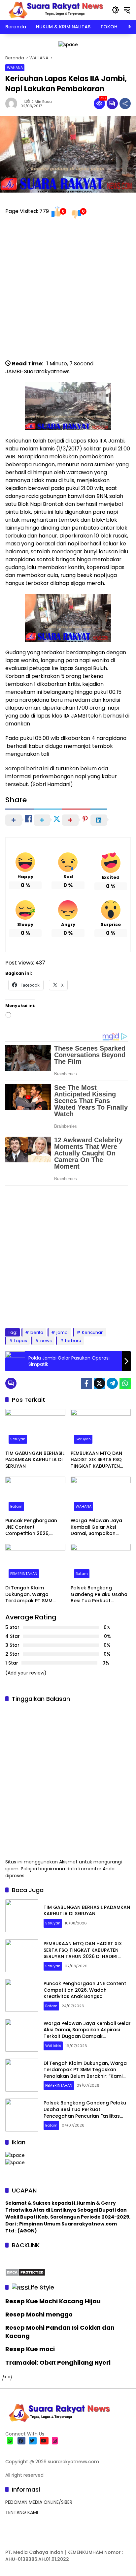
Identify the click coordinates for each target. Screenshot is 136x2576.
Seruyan (18, 1439)
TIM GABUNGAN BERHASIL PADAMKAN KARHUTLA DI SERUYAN (35, 1460)
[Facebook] (86, 1383)
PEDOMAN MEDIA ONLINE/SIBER (39, 2502)
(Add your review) (26, 1673)
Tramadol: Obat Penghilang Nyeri (58, 2362)
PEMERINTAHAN (24, 1574)
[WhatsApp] (125, 1383)
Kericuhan (93, 1332)
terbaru (73, 1341)
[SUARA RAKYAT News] (55, 10)
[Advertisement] (68, 292)
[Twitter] (99, 1383)
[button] (116, 10)
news (46, 1341)
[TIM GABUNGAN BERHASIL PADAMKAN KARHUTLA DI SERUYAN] (35, 1428)
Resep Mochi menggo (39, 2314)
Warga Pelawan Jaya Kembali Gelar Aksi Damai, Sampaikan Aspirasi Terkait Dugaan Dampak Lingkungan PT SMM (100, 1527)
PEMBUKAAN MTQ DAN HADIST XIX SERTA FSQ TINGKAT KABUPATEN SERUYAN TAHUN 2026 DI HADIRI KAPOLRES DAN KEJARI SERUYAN (99, 1460)
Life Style (41, 2287)
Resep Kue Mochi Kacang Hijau (53, 2301)
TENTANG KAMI (22, 2512)
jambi (63, 1332)
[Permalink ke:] (13, 104)
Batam (16, 1506)
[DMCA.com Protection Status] (25, 2272)
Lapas (21, 1341)
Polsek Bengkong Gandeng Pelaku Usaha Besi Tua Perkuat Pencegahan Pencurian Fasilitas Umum (99, 1595)
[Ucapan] (15, 2155)
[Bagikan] (125, 104)
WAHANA (15, 68)
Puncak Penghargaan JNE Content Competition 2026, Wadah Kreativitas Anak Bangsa (34, 1527)
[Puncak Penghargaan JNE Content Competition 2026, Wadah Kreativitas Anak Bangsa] (35, 1495)
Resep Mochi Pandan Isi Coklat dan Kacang (60, 2332)
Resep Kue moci (30, 2349)
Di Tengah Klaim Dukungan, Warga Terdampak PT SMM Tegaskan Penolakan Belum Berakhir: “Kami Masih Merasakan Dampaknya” (31, 1595)
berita (37, 1332)
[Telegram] (112, 1383)
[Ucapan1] (68, 44)
